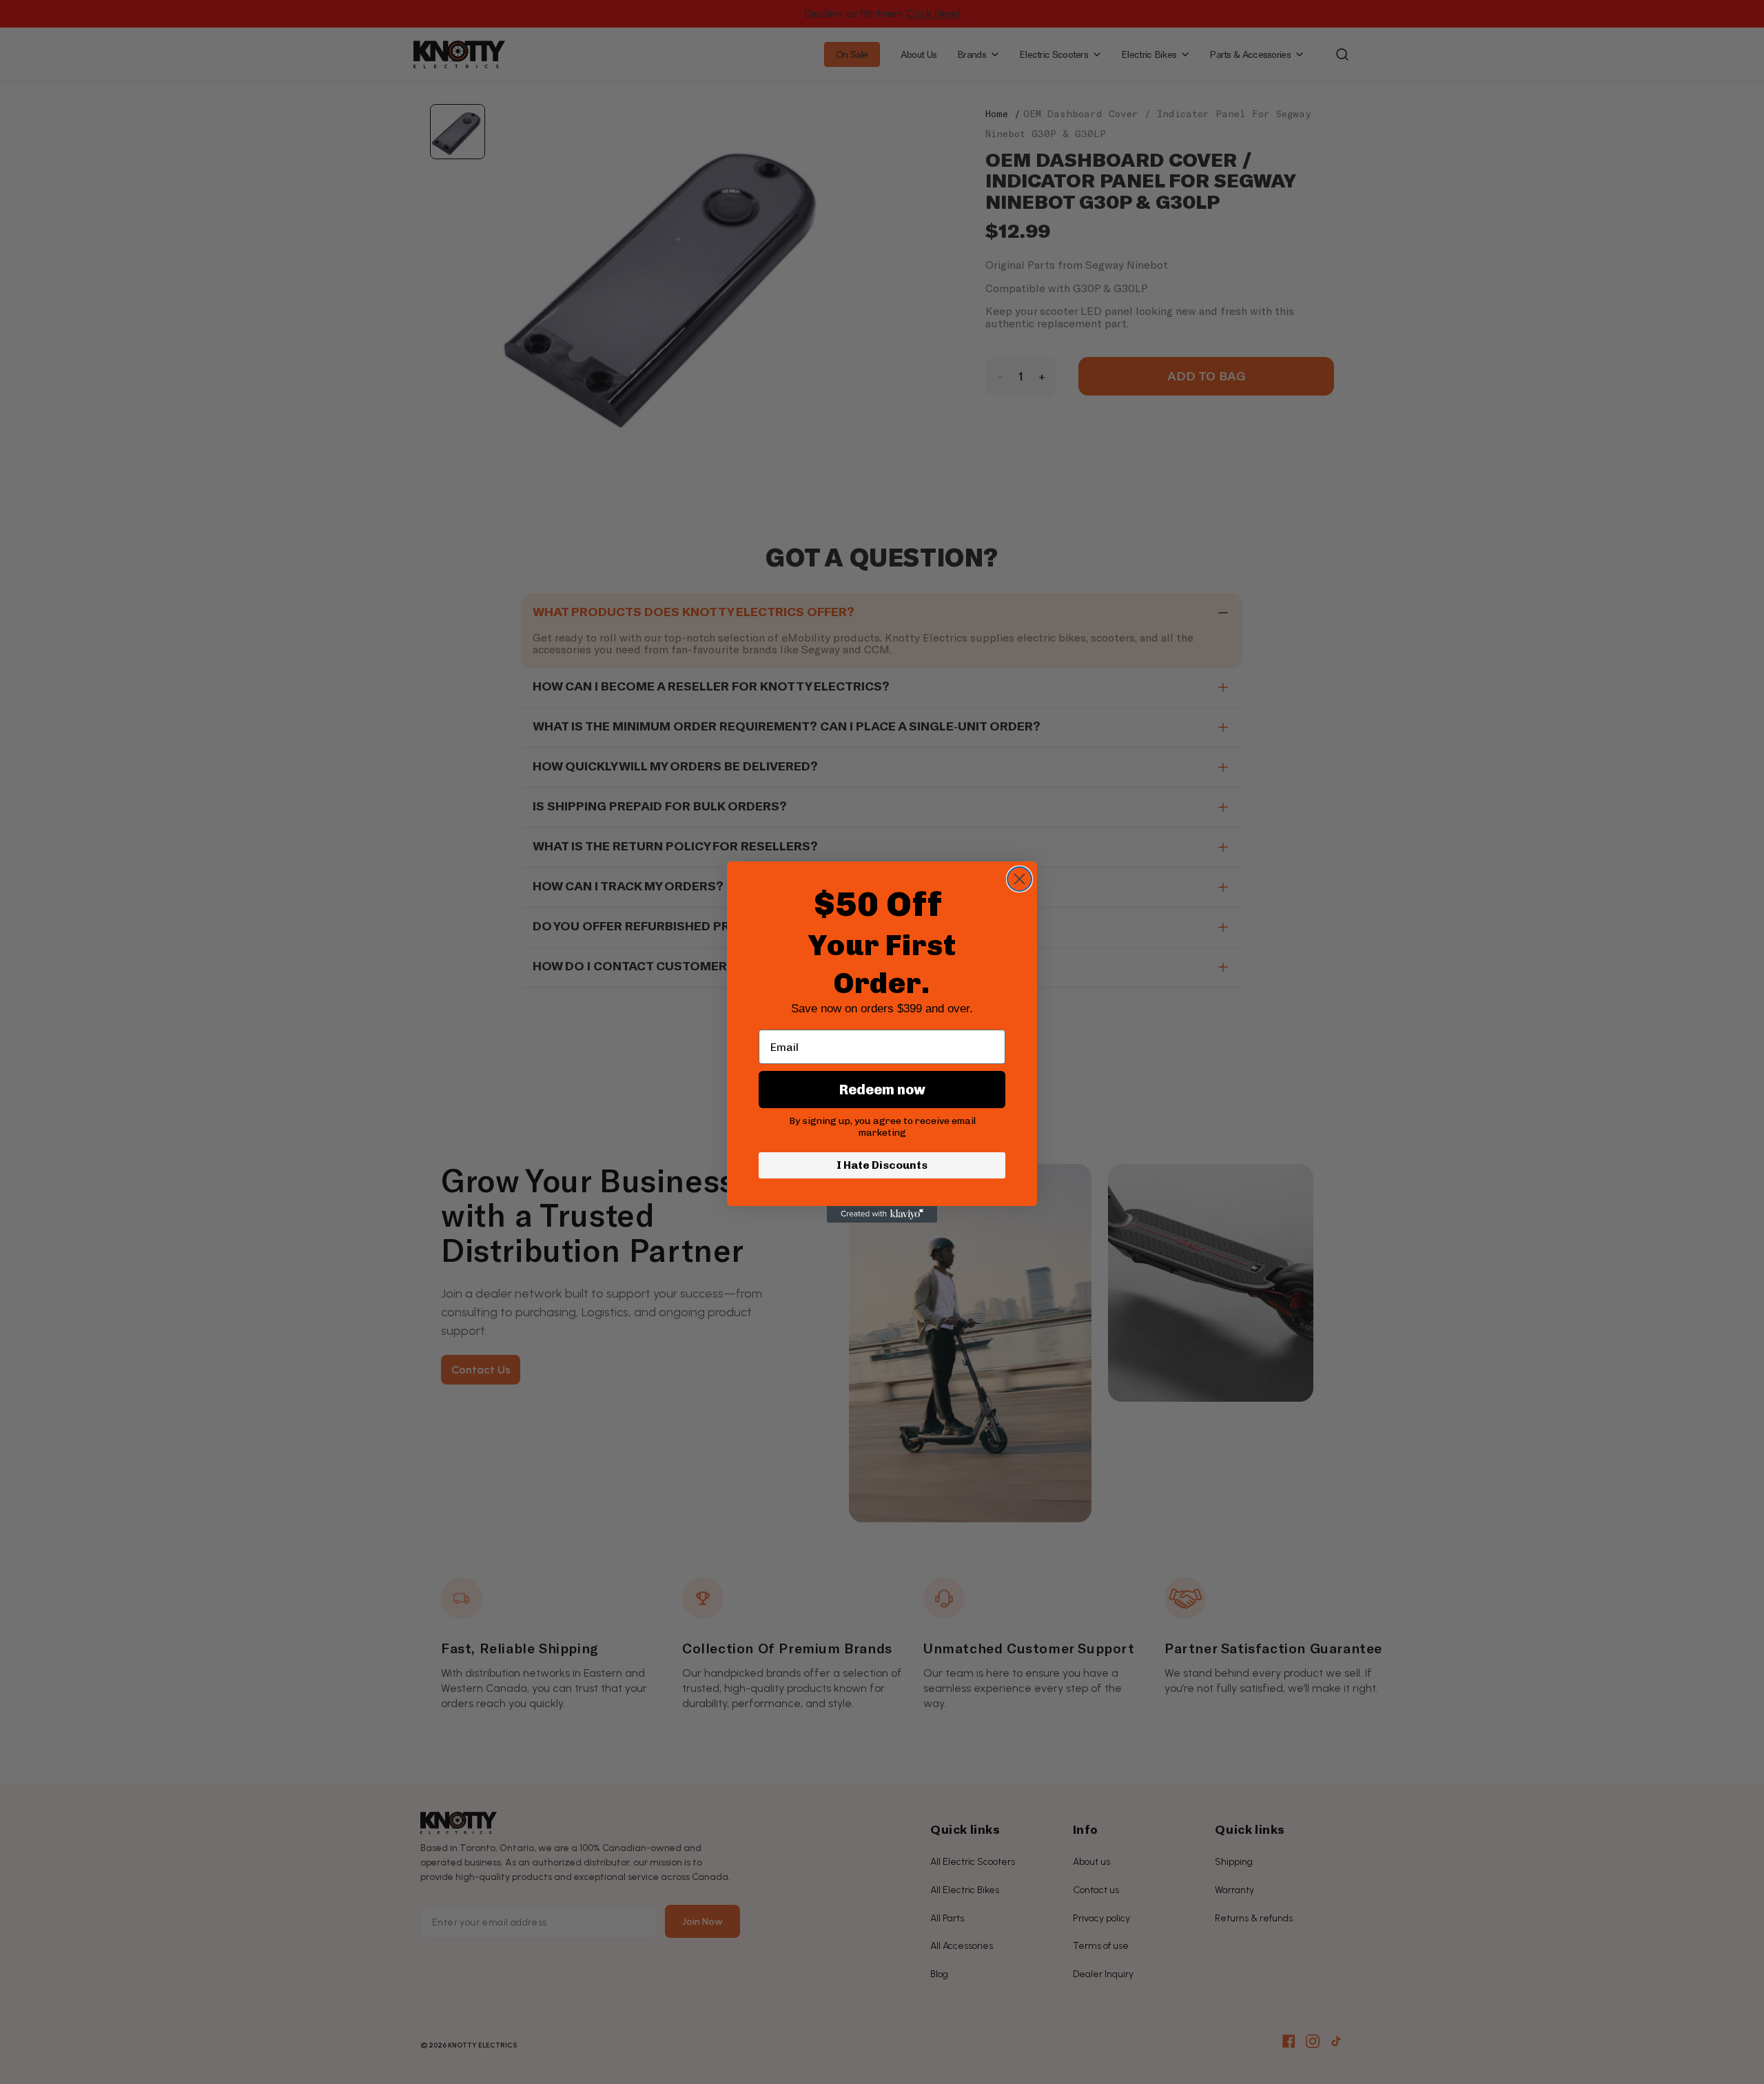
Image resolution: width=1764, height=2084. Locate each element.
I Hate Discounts (882, 1165)
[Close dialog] (1019, 879)
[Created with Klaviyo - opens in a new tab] (882, 1214)
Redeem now (882, 1090)
